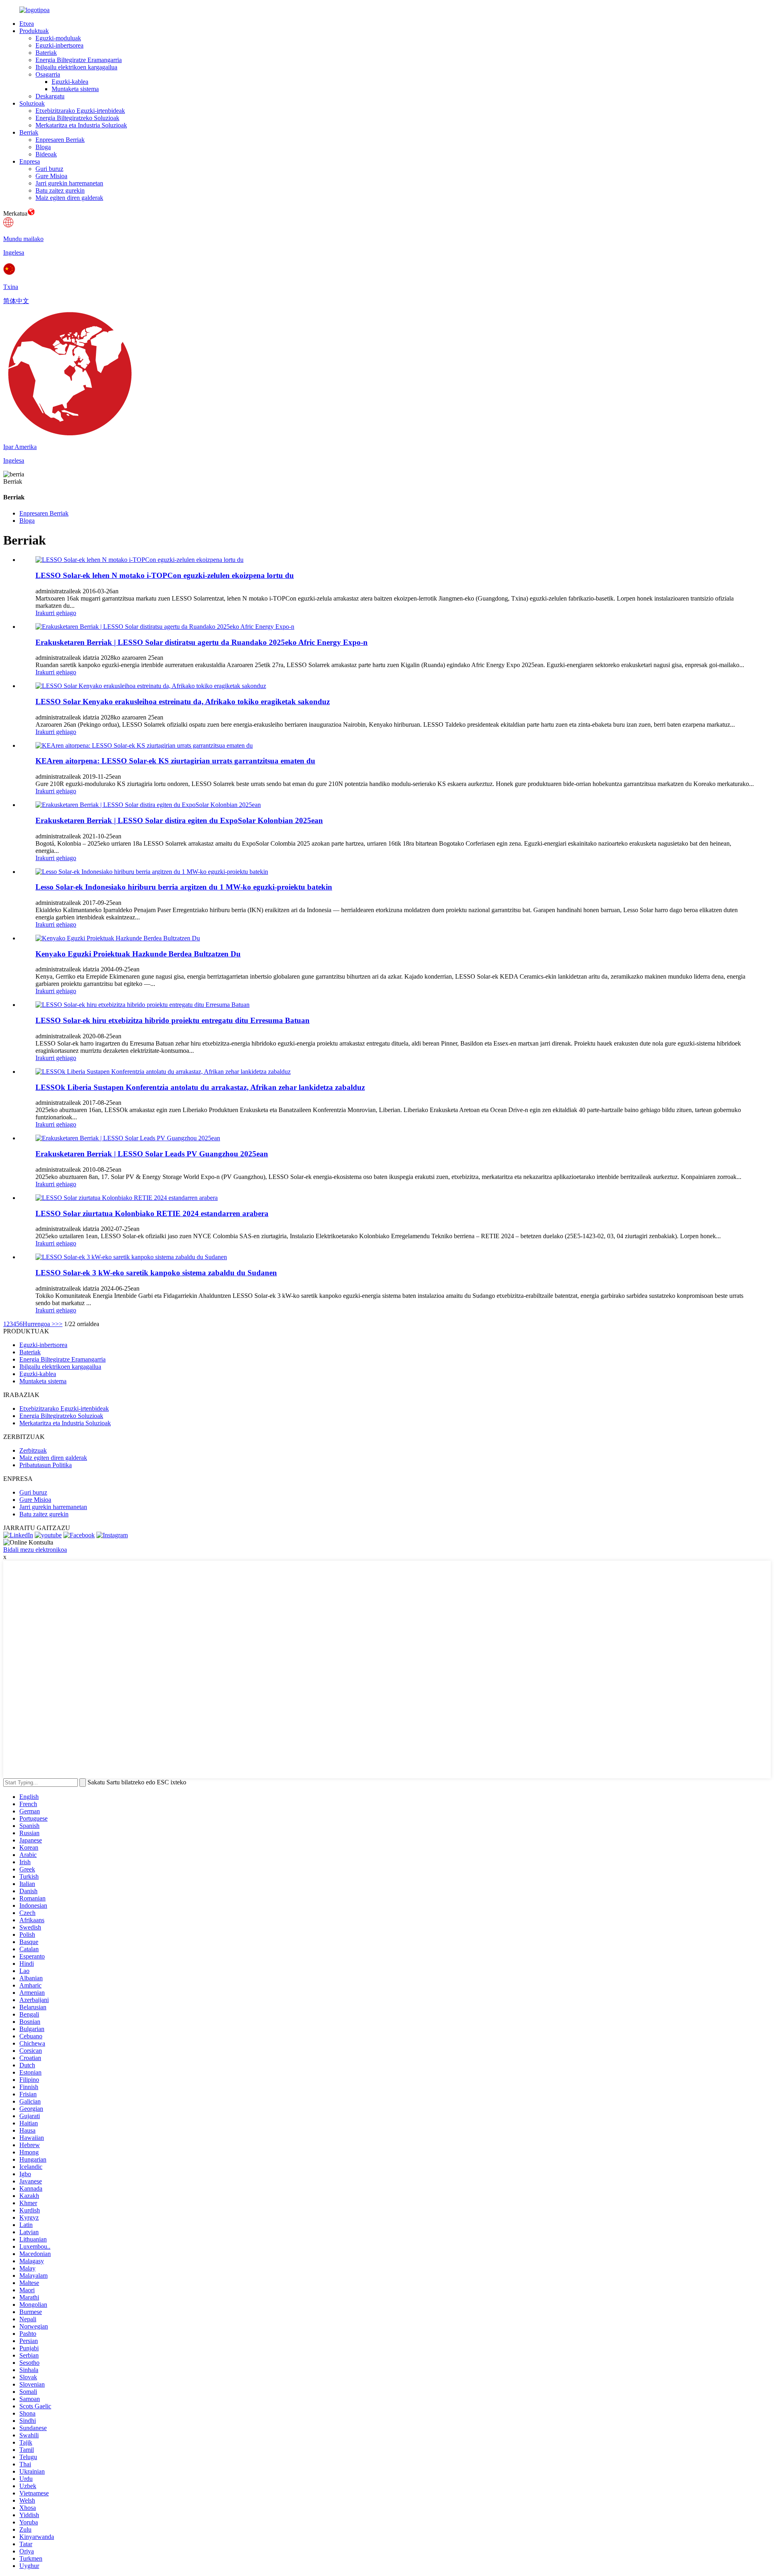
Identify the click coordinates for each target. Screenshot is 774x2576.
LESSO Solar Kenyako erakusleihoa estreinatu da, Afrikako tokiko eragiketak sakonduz (183, 702)
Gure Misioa (51, 176)
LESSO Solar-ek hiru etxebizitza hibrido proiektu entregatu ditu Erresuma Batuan (173, 1020)
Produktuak (34, 31)
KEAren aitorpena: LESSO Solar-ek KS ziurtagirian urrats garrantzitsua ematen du (175, 761)
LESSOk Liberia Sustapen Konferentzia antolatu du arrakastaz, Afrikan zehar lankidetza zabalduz (200, 1087)
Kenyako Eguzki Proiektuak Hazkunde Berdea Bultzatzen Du (138, 954)
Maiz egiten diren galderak (69, 198)
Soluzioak (32, 103)
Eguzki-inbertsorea (59, 45)
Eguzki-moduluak (58, 38)
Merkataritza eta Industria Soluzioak (81, 125)
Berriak (29, 132)
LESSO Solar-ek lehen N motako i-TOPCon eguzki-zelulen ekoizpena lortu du (165, 575)
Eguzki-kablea (70, 82)
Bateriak (46, 53)
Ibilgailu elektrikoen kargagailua (76, 67)
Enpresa (30, 161)
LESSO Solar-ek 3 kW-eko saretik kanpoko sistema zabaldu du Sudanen (156, 1273)
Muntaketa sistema (75, 89)
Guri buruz (49, 169)
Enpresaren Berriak (60, 140)
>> (59, 1324)
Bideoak (46, 154)
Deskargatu (50, 96)
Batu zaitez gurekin (60, 190)
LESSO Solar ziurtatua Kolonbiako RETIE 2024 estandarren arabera (152, 1213)
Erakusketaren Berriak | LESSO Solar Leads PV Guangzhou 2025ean (152, 1154)
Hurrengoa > (39, 1324)
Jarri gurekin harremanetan (69, 183)
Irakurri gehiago (56, 613)
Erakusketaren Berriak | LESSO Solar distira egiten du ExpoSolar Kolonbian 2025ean (179, 820)
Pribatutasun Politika (46, 1465)
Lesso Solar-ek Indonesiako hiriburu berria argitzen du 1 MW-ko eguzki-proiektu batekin (184, 887)
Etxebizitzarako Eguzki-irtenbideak (80, 111)
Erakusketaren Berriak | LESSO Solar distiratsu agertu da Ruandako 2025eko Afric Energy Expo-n (202, 642)
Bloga (43, 147)
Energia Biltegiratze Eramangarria (79, 60)
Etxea (27, 24)
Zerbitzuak (33, 1450)
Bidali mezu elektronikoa (35, 1550)
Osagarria (48, 74)
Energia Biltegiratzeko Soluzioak (77, 118)
